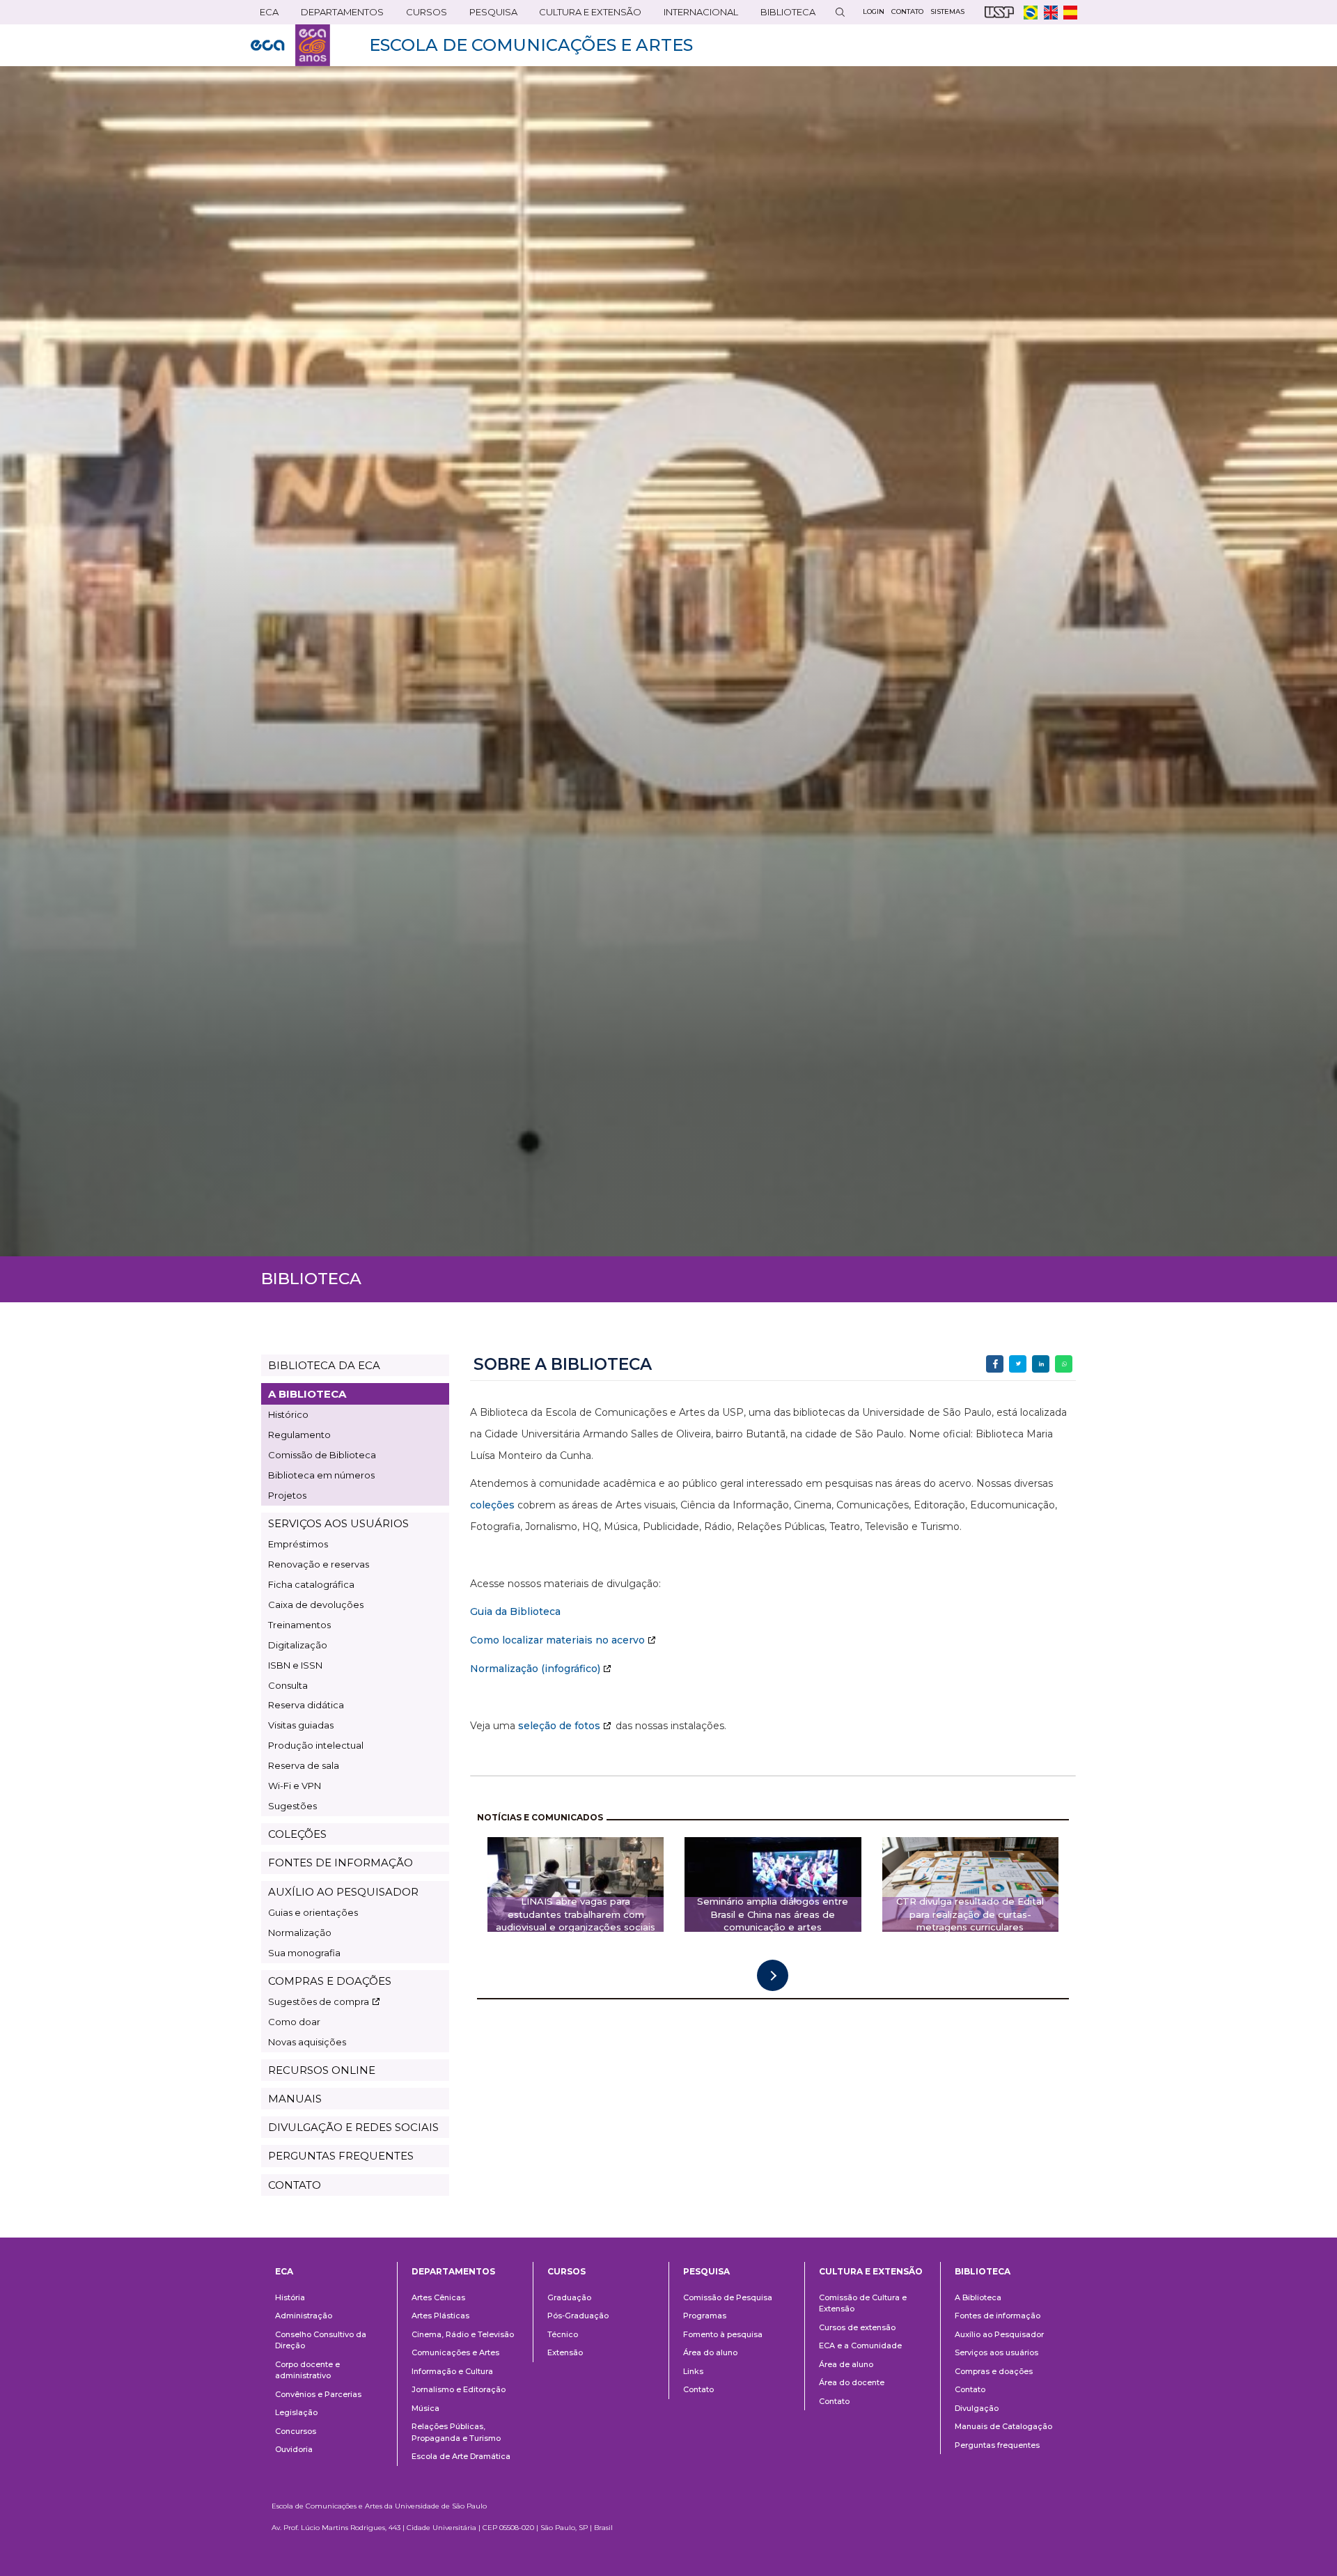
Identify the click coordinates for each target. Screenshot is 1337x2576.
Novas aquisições (307, 2042)
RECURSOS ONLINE (322, 2070)
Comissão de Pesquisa (728, 2297)
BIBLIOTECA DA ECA (324, 1365)
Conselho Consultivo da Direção (321, 2340)
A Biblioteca (978, 2297)
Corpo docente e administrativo (307, 2370)
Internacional (696, 15)
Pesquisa (489, 15)
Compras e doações (994, 2371)
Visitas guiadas (301, 1725)
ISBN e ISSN (295, 1665)
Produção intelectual (316, 1745)
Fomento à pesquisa (723, 2334)
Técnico (563, 2334)
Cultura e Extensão (586, 15)
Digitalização (298, 1645)
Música (425, 2408)
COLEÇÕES (297, 1834)
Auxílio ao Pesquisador (999, 2334)
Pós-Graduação (578, 2316)
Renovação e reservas (319, 1564)
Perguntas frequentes (997, 2445)
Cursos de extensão (857, 2327)
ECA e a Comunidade (860, 2345)
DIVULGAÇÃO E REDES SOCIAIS (353, 2127)
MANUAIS (295, 2099)
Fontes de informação (998, 2316)
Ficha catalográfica (311, 1584)
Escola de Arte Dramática (461, 2456)
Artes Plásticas (440, 2316)
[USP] (999, 12)
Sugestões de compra (319, 2001)
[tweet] (1018, 1364)
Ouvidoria (294, 2449)
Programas (705, 2316)
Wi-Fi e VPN (295, 1786)
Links (693, 2371)
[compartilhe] (995, 1364)
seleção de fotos (559, 1726)
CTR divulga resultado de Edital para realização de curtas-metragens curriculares (970, 1914)
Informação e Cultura (452, 2371)
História (290, 2297)
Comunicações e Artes (455, 2352)
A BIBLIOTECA (307, 1394)
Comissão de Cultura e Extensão (863, 2303)
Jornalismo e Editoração (459, 2389)
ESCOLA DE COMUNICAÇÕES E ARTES (531, 45)
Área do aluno (710, 2352)
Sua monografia (304, 1953)
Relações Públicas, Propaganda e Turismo (456, 2432)
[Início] (290, 45)
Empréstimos (298, 1544)
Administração (304, 2316)
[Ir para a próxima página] (773, 1975)
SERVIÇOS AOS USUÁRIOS (338, 1523)
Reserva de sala (304, 1765)
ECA (265, 15)
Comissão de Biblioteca (322, 1455)
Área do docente (852, 2382)
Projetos (287, 1495)
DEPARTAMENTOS (338, 15)
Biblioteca (783, 15)
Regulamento (299, 1435)
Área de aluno (846, 2364)
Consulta (288, 1685)
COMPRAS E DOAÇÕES (330, 1981)
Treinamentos (299, 1625)
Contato (698, 2389)
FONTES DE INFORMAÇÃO (341, 1863)
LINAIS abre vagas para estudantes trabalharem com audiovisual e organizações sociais (576, 1914)
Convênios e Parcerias (318, 2394)
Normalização (300, 1933)
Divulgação (977, 2408)
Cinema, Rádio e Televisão (463, 2334)
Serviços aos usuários (996, 2352)
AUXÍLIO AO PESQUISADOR (343, 1892)
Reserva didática (306, 1705)
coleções (492, 1505)
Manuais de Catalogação (1003, 2426)
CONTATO (295, 2185)
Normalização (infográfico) (535, 1669)
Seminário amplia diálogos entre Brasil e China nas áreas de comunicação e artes (773, 1914)
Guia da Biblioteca (515, 1611)
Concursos (296, 2431)
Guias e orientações (313, 1912)
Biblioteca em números (321, 1475)
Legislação (296, 2412)
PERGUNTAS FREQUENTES (341, 2156)
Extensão (565, 2352)
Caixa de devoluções (316, 1605)
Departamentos (453, 2271)
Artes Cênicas (438, 2297)
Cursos (422, 15)
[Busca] (840, 12)
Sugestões (292, 1806)
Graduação (569, 2297)
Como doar (294, 2022)
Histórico (288, 1414)
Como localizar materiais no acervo (557, 1640)
